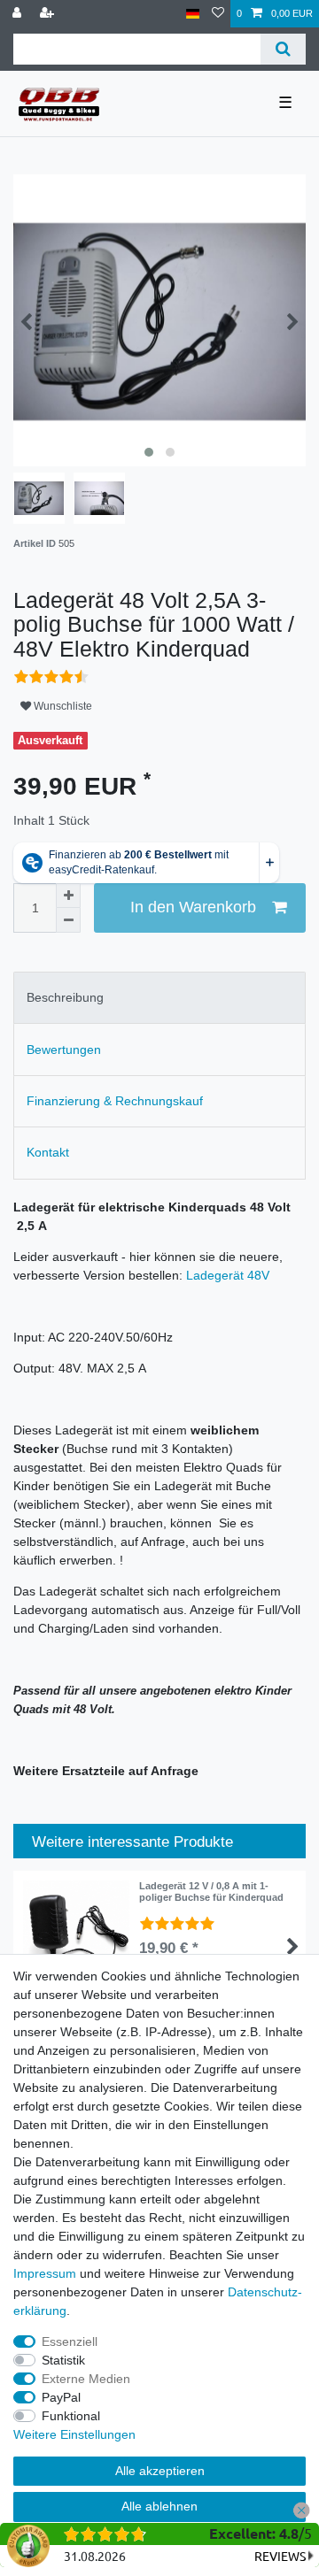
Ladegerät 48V (228, 1275)
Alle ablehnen (159, 2506)
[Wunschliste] (218, 14)
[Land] (193, 14)
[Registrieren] (49, 14)
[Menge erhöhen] (68, 896)
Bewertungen (64, 1050)
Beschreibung (65, 997)
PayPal (61, 2397)
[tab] (159, 998)
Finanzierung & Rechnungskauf (115, 1101)
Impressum (45, 2273)
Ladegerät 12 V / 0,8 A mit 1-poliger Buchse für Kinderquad (211, 1891)
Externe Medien (86, 2379)
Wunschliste (62, 706)
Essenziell (70, 2341)
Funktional (71, 2416)
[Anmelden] (19, 14)
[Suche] (283, 49)
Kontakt (48, 1152)
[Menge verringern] (68, 920)
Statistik (63, 2360)
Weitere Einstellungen (74, 2434)
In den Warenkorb (193, 907)
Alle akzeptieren (160, 2471)
